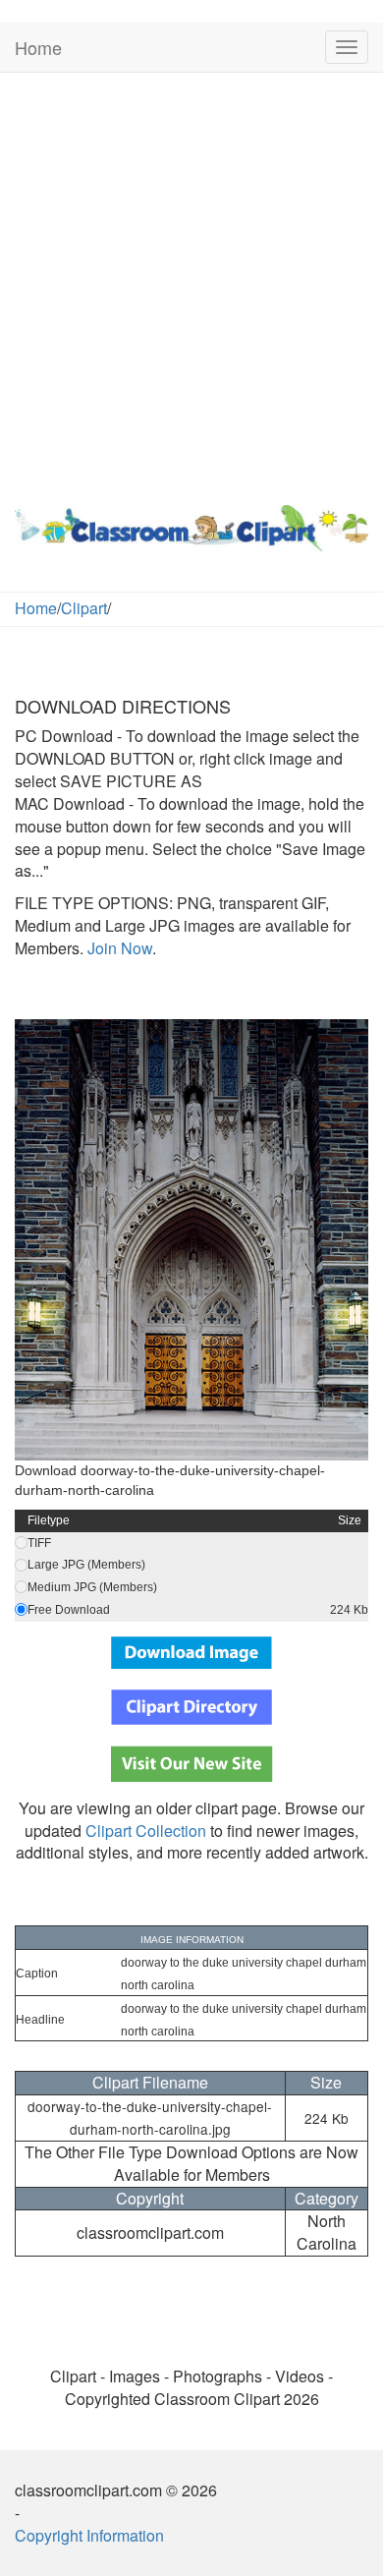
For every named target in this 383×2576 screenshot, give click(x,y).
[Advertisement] (191, 284)
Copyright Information (89, 2535)
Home (38, 47)
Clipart (84, 608)
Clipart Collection (146, 1831)
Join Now (118, 948)
